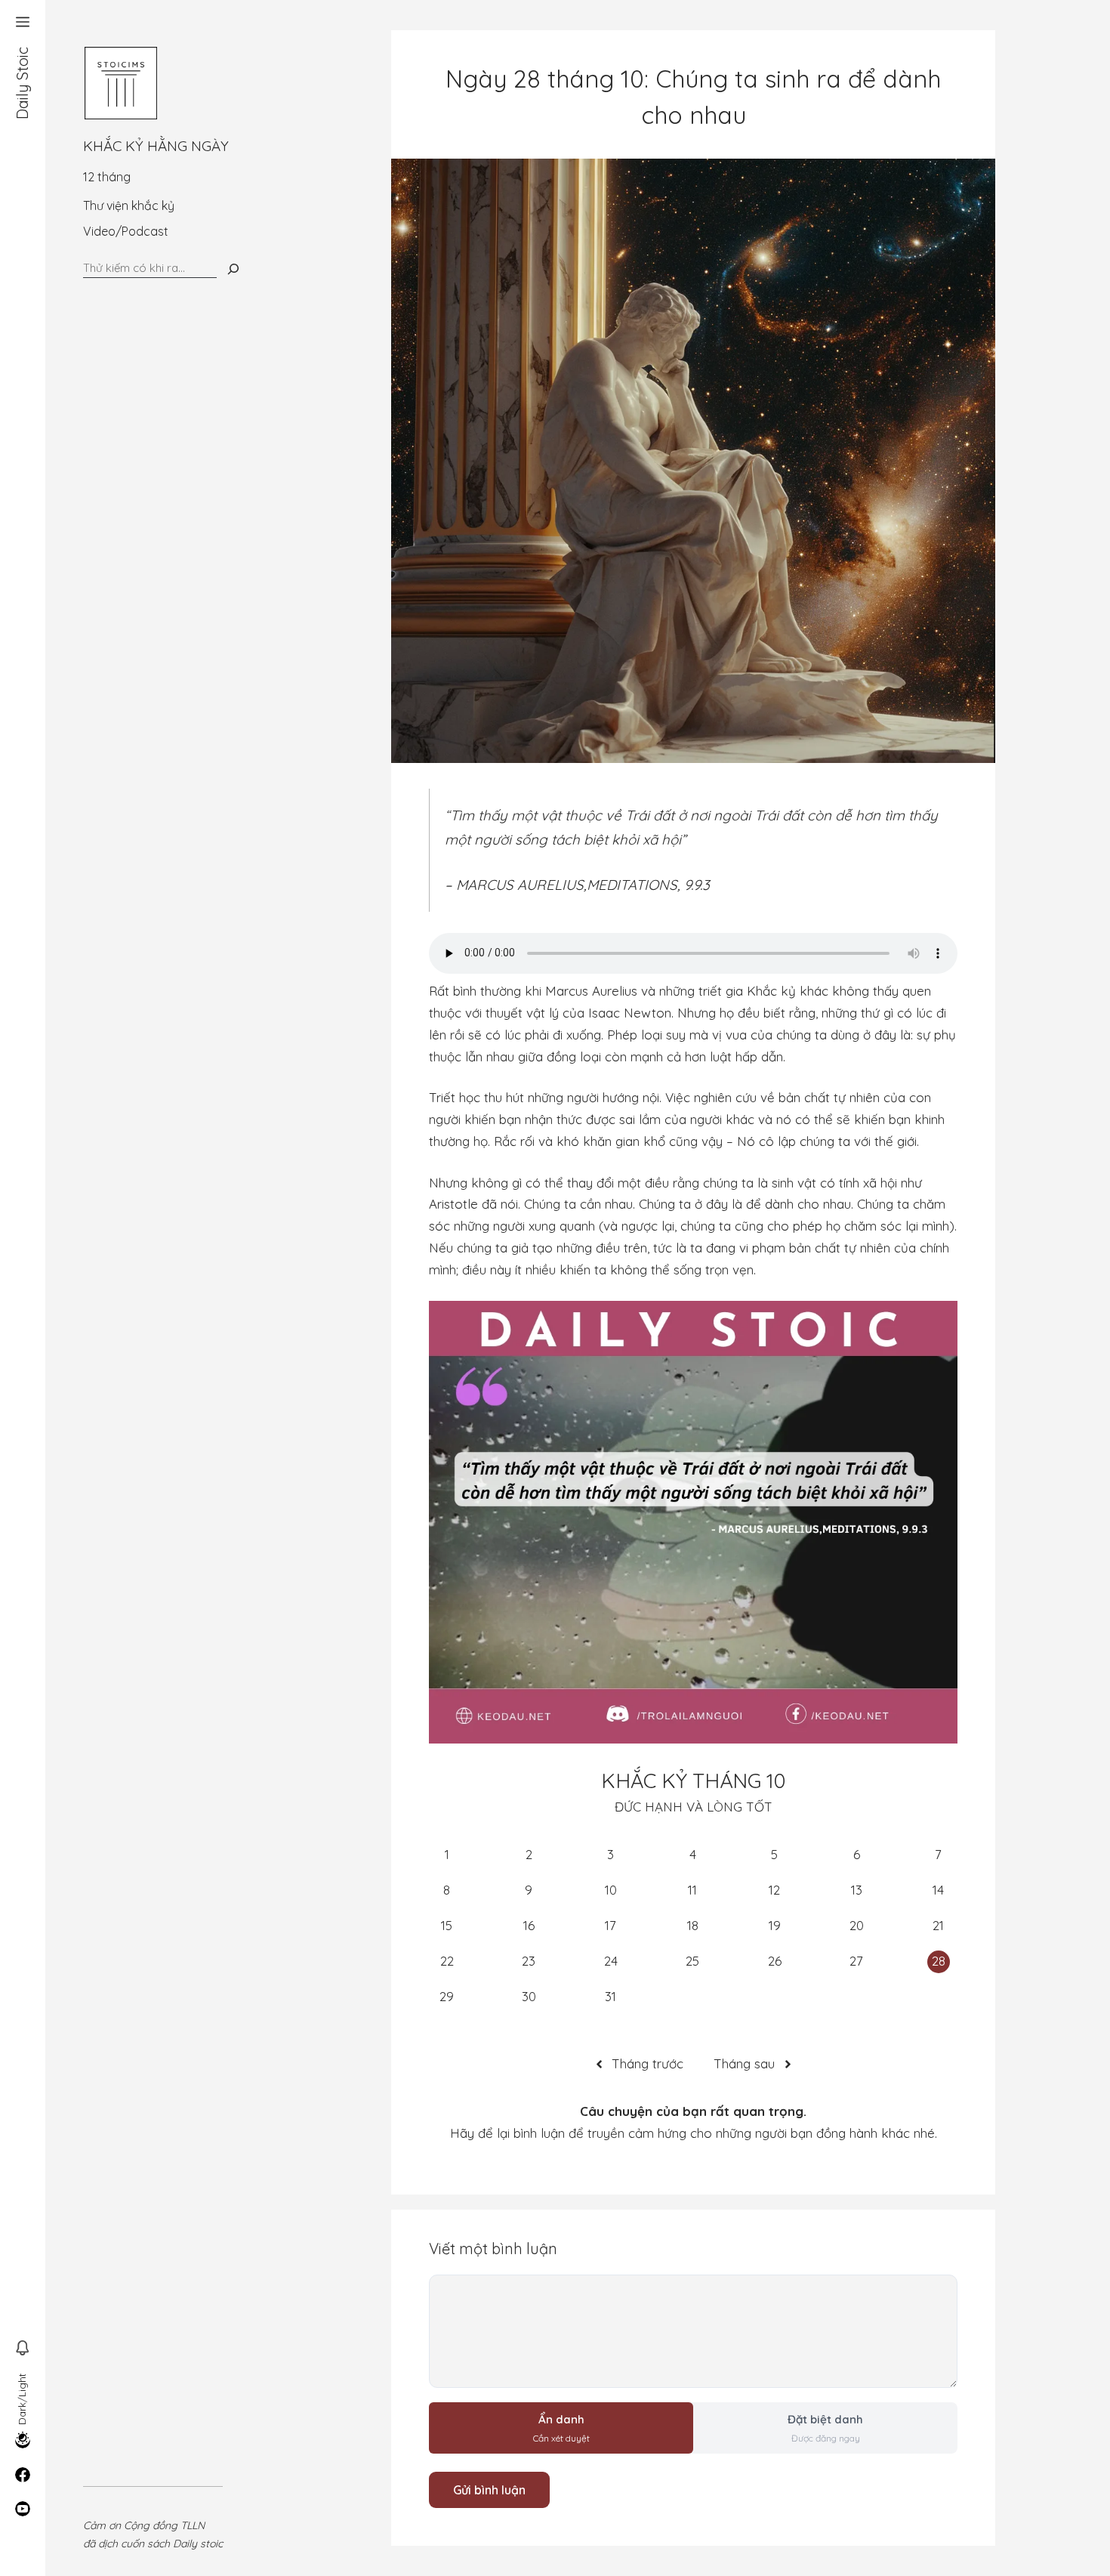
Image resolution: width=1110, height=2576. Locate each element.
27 (856, 1961)
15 (447, 1925)
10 (611, 1890)
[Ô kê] (233, 269)
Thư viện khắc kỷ (129, 205)
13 (857, 1890)
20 (857, 1925)
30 (529, 1996)
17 (610, 1925)
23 (529, 1961)
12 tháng (107, 177)
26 (775, 1961)
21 (938, 1925)
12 (774, 1890)
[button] (23, 23)
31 (610, 1996)
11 (692, 1890)
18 (693, 1925)
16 (529, 1925)
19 (775, 1925)
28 (939, 1961)
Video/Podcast (126, 231)
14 (938, 1890)
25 (692, 1961)
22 (447, 1961)
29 (447, 1996)
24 (611, 1961)
